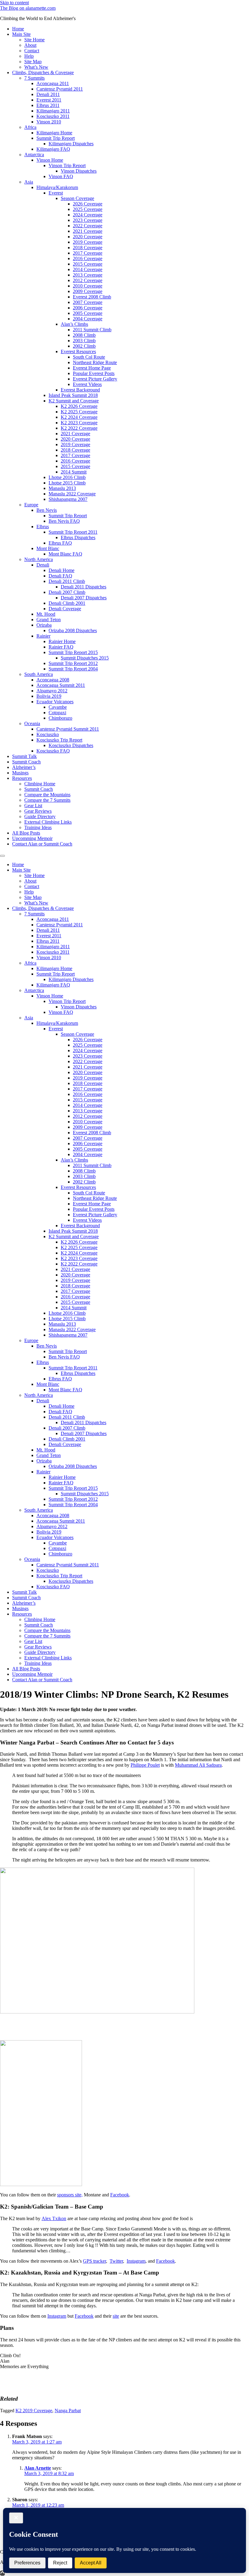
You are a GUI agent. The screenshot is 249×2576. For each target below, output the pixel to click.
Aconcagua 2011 (53, 83)
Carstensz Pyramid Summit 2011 (68, 729)
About (30, 45)
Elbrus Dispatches (78, 537)
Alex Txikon (54, 2218)
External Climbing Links (48, 822)
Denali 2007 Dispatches (84, 598)
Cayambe (58, 707)
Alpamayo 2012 (52, 691)
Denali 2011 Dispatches (84, 587)
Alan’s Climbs (74, 324)
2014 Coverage (88, 269)
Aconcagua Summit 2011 (61, 685)
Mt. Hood (46, 614)
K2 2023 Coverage (79, 423)
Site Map (33, 62)
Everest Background (80, 390)
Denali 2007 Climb (67, 592)
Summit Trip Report (56, 138)
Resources (22, 778)
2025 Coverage (88, 209)
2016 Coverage (88, 258)
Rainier (43, 636)
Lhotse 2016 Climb (67, 477)
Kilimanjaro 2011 (53, 111)
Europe (31, 505)
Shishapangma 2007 (68, 499)
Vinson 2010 (49, 122)
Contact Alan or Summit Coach (42, 844)
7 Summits (34, 78)
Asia (29, 182)
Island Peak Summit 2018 (73, 395)
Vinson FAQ (61, 176)
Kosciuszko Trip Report (59, 740)
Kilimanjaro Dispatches (71, 144)
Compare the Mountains (47, 795)
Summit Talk (24, 756)
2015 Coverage (88, 264)
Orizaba (44, 625)
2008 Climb (84, 335)
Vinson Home (50, 160)
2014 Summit (74, 472)
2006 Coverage (88, 308)
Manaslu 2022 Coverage (72, 494)
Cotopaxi (57, 713)
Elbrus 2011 (48, 105)
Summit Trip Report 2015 (73, 652)
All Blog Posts (26, 833)
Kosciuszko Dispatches (71, 745)
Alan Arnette (38, 2468)
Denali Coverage (65, 609)
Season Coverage (77, 198)
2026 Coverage (88, 204)
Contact (32, 51)
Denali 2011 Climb (67, 581)
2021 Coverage (88, 231)
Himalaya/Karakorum (57, 187)
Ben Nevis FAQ (64, 521)
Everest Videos (87, 384)
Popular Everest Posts (94, 373)
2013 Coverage (88, 275)
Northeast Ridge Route (95, 362)
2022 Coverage (88, 226)
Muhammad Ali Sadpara (198, 1765)
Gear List (33, 806)
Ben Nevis (47, 510)
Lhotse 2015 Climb (67, 483)
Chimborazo (60, 718)
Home (18, 29)
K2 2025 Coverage (79, 412)
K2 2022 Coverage (79, 428)
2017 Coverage (88, 253)
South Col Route (89, 357)
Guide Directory (40, 816)
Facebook (120, 2195)
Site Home (34, 40)
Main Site (21, 34)
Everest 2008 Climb (92, 297)
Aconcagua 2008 (53, 680)
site (116, 2316)
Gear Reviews (38, 811)
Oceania (32, 723)
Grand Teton (49, 620)
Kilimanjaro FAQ (53, 149)
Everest (56, 193)
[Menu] (2, 856)
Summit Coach (26, 762)
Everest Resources (78, 351)
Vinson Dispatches (79, 171)
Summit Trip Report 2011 (73, 532)
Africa (30, 127)
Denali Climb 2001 (67, 603)
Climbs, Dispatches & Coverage (43, 72)
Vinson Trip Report (67, 165)
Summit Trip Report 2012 (73, 663)
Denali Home (61, 570)
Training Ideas (38, 827)
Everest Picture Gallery (95, 379)
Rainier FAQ (61, 647)
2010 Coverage (88, 286)
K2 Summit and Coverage (74, 401)
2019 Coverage (88, 242)
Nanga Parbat (68, 2411)
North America (39, 559)
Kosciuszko (48, 734)
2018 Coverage (88, 248)
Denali (43, 565)
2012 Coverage (88, 280)
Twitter (116, 2261)
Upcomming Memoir (32, 838)
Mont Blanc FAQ (65, 554)
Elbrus (43, 527)
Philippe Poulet (145, 1765)
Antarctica (34, 155)
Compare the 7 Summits (47, 800)
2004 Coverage (88, 319)
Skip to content (14, 3)
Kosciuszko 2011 (53, 116)
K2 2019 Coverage (34, 2411)
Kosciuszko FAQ (53, 751)
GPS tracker (94, 2261)
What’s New (36, 67)
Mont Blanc (48, 548)
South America (39, 674)
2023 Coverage (88, 220)
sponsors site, (70, 2195)
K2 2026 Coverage (79, 406)
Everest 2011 (49, 100)
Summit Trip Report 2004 (73, 669)
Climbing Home (40, 784)
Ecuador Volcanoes (55, 702)
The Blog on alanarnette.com (28, 8)
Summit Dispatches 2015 (85, 658)
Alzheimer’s (24, 767)
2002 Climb (84, 346)
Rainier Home (62, 641)
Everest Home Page (92, 368)
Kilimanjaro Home (54, 133)
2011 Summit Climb (92, 330)
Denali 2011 (48, 94)
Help (29, 56)
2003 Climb (84, 341)
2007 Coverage (88, 302)
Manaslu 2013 (62, 488)
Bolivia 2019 (49, 696)
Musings (20, 773)
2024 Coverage (88, 215)
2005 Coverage (88, 313)
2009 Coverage (88, 291)
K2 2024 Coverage (79, 417)
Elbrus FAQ (60, 543)
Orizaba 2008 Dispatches (73, 630)
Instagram (136, 2261)
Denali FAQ (60, 576)
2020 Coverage (88, 237)
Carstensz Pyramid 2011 (60, 89)
